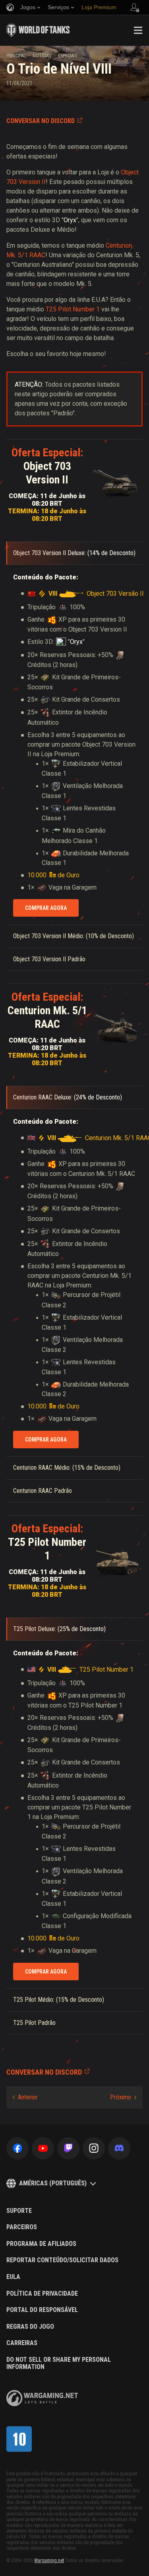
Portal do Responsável (42, 2310)
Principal (16, 56)
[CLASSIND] (19, 2439)
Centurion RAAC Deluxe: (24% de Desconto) (68, 1097)
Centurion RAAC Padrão (43, 1491)
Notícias (42, 56)
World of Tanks (38, 30)
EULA (13, 2277)
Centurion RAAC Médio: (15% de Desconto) (67, 1468)
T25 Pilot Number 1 (73, 309)
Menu (138, 30)
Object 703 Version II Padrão (49, 959)
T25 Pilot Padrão (34, 2023)
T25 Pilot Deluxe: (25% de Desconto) (59, 1629)
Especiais (68, 56)
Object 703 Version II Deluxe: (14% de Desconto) (74, 553)
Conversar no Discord (41, 121)
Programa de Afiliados (41, 2244)
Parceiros (22, 2227)
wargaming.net (42, 2398)
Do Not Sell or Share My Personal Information (59, 2363)
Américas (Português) (53, 2183)
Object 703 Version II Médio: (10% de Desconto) (74, 936)
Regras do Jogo (30, 2327)
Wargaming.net (49, 2560)
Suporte (19, 2211)
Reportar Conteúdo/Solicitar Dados (62, 2260)
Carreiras (22, 2343)
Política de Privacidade (42, 2294)
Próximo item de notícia (123, 2097)
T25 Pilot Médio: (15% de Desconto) (59, 2000)
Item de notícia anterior (25, 2097)
